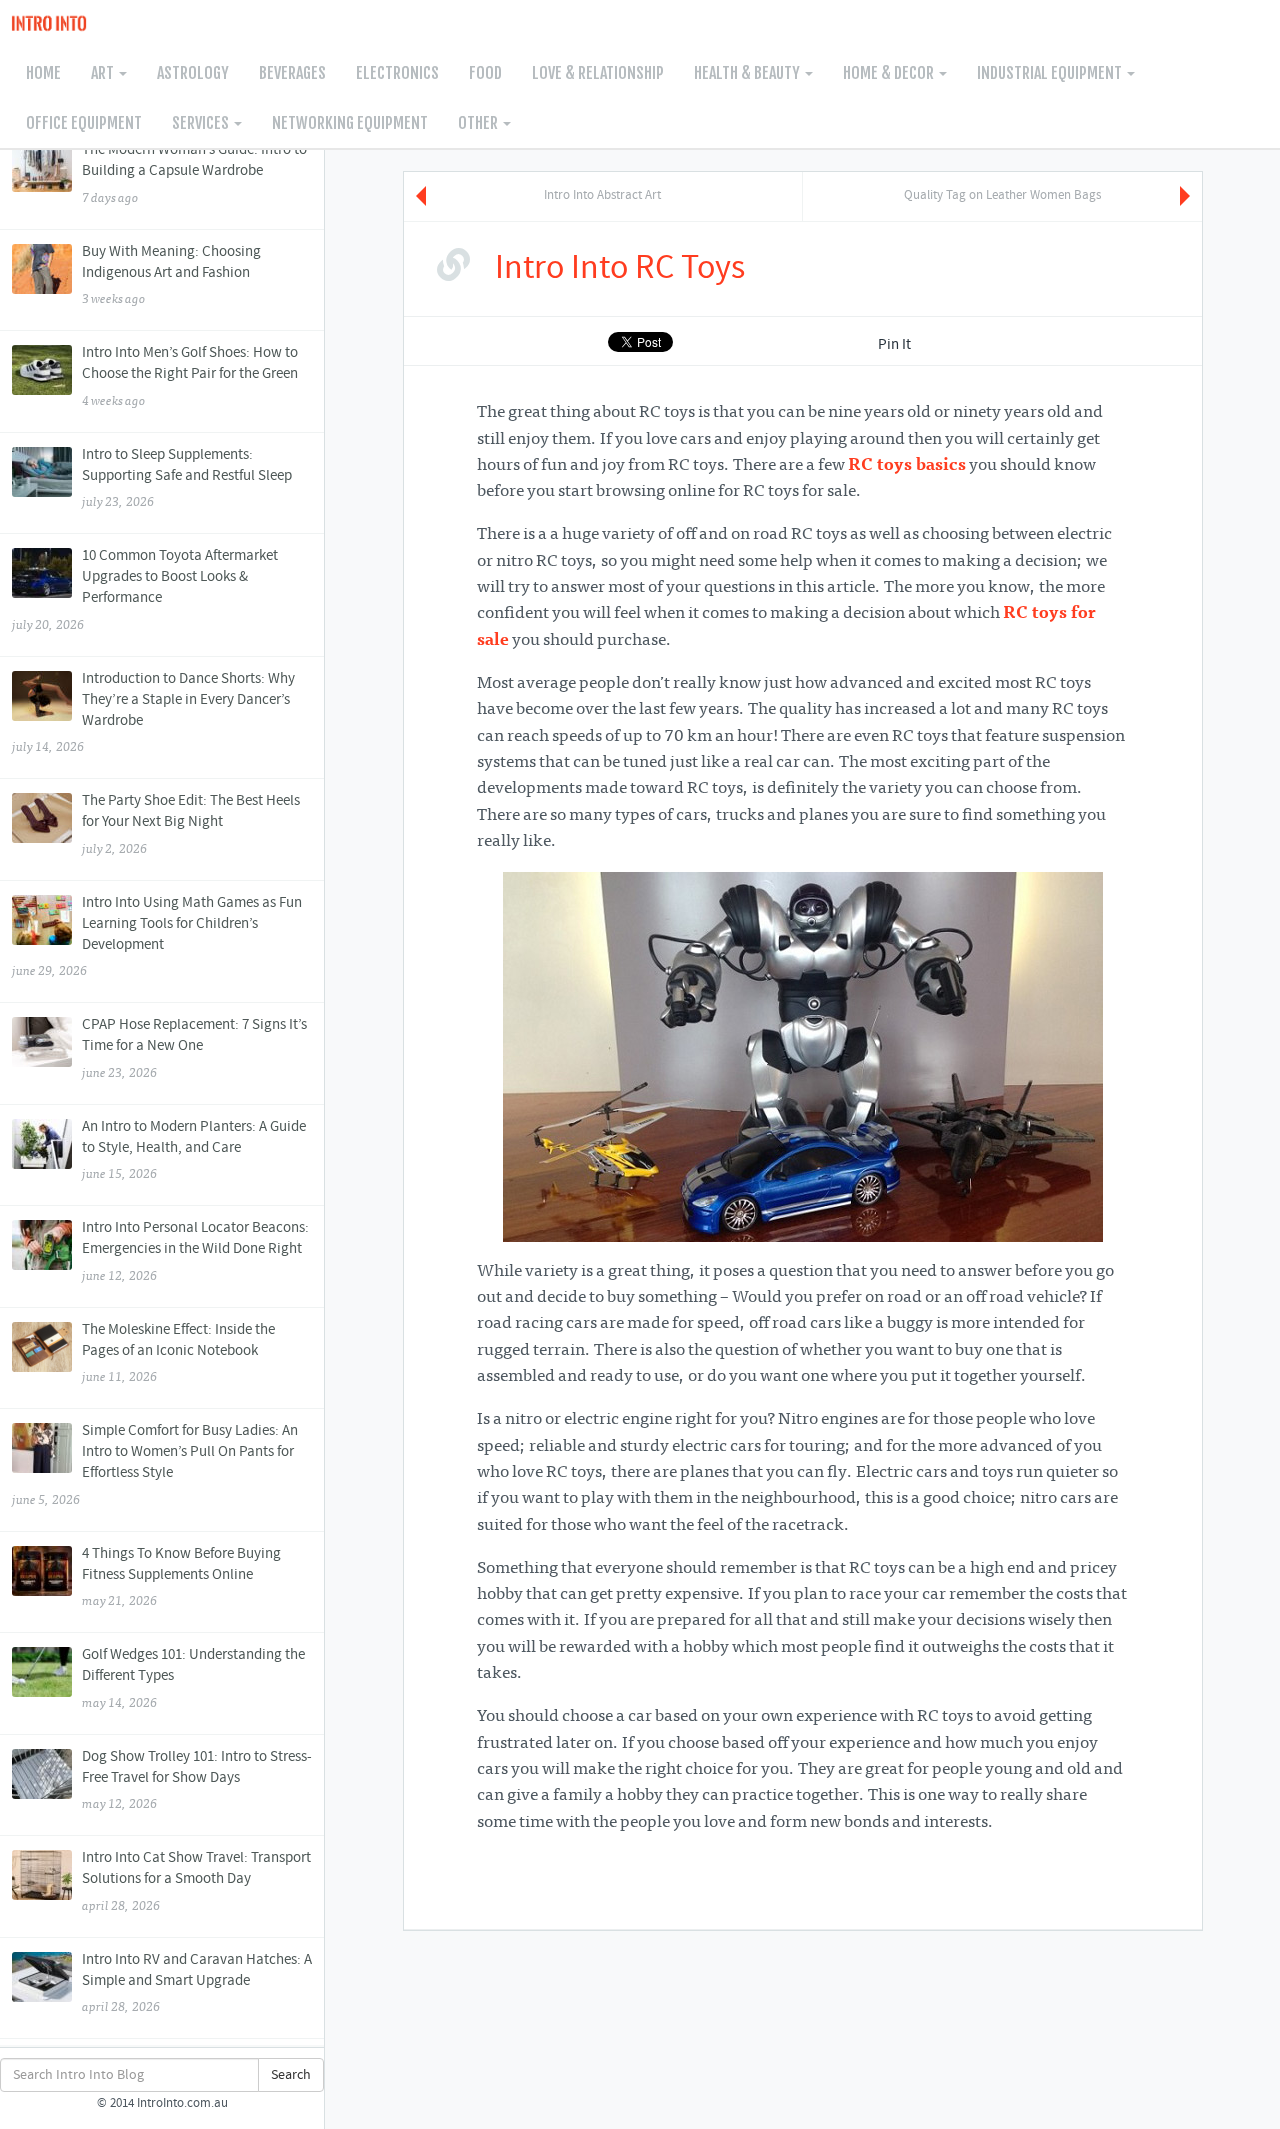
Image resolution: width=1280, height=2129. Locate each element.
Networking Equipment (350, 123)
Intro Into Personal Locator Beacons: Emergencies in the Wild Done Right (195, 1251)
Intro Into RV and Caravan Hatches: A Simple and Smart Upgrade (197, 1983)
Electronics (397, 73)
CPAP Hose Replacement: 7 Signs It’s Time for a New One (194, 1048)
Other (479, 123)
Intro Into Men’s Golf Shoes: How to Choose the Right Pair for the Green (190, 376)
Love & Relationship (598, 73)
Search (291, 2075)
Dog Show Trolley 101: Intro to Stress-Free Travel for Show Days (197, 1780)
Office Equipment (84, 123)
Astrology (193, 73)
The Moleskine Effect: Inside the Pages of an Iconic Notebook (178, 1353)
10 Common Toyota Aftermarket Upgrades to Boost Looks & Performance (144, 589)
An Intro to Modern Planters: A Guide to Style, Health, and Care (194, 1150)
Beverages (292, 73)
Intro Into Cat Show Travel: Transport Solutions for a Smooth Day (196, 1881)
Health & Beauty (748, 73)
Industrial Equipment (1051, 73)
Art (104, 73)
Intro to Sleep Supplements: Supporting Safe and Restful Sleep (187, 478)
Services (202, 123)
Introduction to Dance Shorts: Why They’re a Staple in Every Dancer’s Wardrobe (153, 712)
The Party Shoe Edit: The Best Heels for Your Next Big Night (191, 824)
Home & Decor (890, 73)
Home (43, 73)
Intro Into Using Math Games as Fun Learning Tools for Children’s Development (156, 936)
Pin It (894, 345)
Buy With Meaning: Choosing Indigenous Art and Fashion (171, 275)
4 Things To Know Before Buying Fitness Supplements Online (181, 1577)
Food (485, 73)
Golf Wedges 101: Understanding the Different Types (193, 1678)
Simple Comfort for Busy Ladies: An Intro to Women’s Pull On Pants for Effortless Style (154, 1464)
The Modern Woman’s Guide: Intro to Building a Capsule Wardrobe (194, 173)
